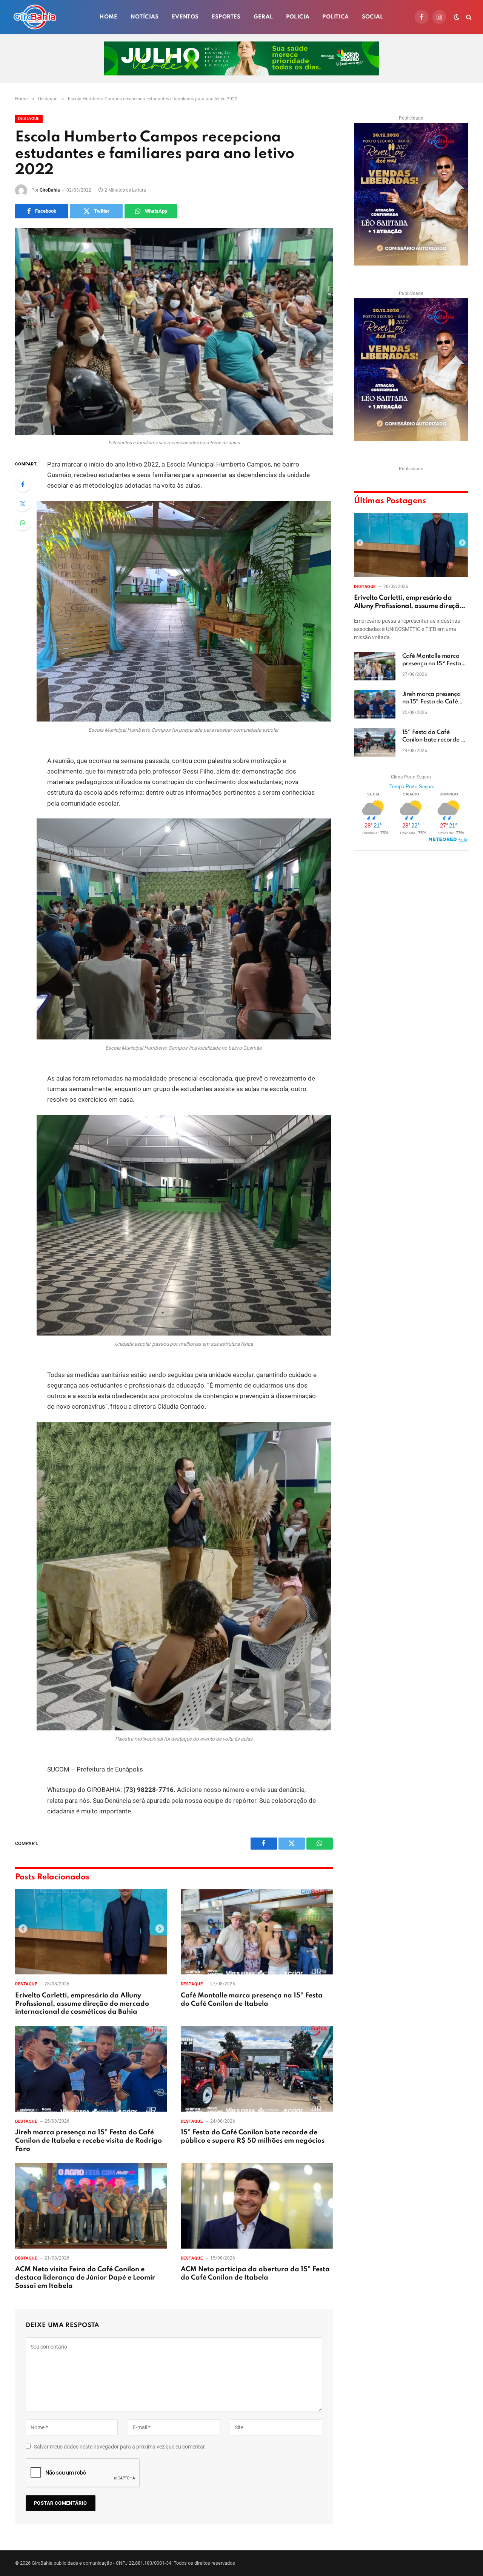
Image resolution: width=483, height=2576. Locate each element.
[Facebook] (23, 484)
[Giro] (35, 17)
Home (109, 17)
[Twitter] (23, 504)
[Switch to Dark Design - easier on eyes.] (457, 17)
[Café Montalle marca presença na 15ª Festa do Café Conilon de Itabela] (257, 1932)
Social (373, 17)
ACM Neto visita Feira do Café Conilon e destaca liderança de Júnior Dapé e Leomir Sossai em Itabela (85, 2278)
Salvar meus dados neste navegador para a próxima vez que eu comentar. (120, 2447)
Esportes (226, 17)
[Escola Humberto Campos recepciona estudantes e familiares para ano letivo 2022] (174, 332)
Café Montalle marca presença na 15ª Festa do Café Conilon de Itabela (252, 2000)
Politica (335, 17)
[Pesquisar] (468, 17)
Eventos (185, 17)
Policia (298, 17)
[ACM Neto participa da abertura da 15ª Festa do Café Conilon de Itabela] (257, 2206)
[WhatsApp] (23, 523)
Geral (263, 17)
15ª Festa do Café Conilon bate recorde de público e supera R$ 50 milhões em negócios (253, 2137)
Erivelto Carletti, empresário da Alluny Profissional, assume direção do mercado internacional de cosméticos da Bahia (82, 2004)
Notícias (145, 17)
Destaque (29, 119)
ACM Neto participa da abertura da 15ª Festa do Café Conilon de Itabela (255, 2274)
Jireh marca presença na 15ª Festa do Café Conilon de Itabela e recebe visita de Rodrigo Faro (88, 2141)
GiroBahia (50, 190)
